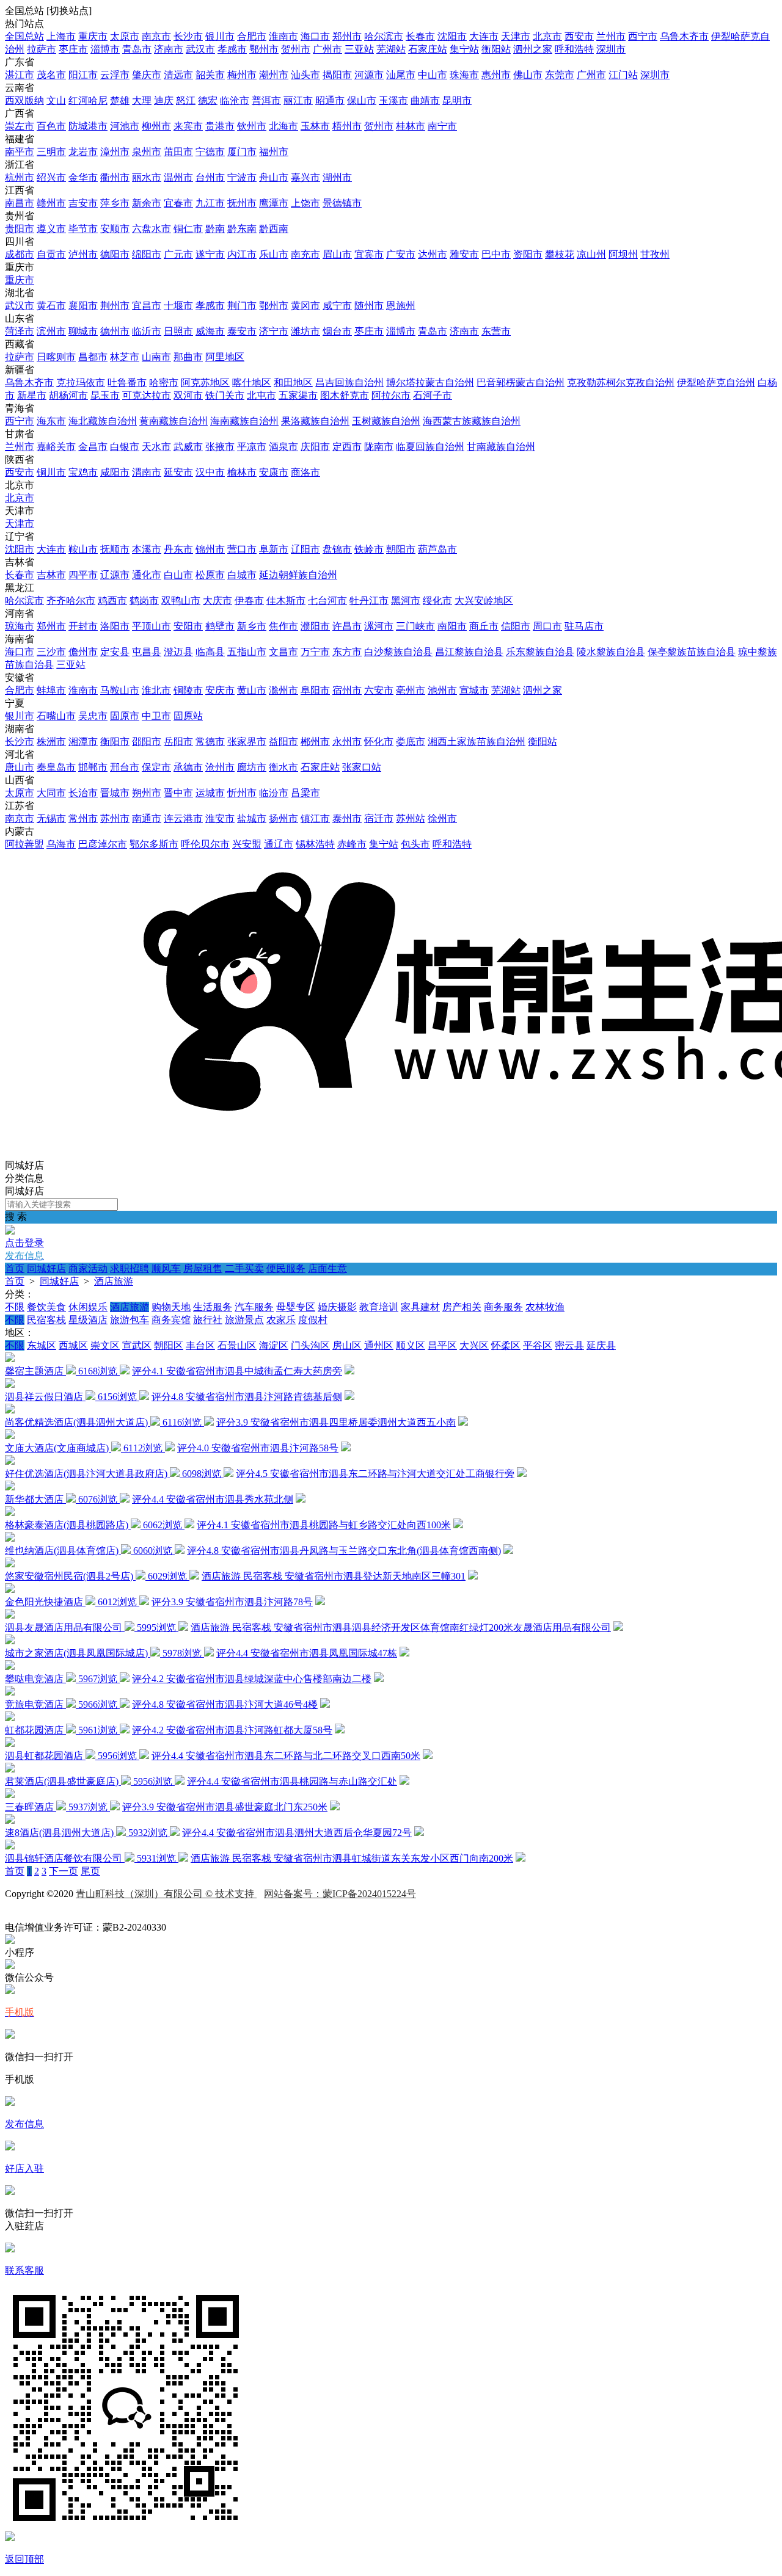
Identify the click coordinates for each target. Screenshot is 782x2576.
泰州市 (347, 818)
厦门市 (242, 152)
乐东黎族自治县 (540, 652)
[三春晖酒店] (10, 1795)
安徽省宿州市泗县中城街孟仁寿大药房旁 (254, 1371)
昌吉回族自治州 (349, 383)
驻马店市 (584, 626)
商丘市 (484, 626)
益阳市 (283, 742)
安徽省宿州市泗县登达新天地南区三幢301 (375, 1576)
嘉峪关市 (56, 447)
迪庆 (164, 100)
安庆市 (220, 690)
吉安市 (83, 203)
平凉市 (252, 447)
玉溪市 (393, 100)
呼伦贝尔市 (205, 844)
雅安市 (464, 254)
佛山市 (528, 75)
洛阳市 (115, 626)
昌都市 (93, 357)
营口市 (242, 549)
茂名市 (51, 75)
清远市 (178, 75)
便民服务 (286, 1268)
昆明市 (457, 100)
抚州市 (242, 203)
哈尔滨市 (384, 36)
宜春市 (178, 203)
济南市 (169, 49)
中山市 (433, 75)
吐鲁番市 (127, 383)
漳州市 (115, 152)
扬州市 (283, 818)
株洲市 (51, 742)
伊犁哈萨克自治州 (716, 383)
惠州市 (496, 75)
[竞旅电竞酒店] (10, 1692)
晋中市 (178, 793)
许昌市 (347, 626)
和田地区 (293, 383)
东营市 (496, 331)
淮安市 (220, 818)
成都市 (20, 254)
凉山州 (591, 254)
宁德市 (210, 152)
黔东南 (242, 229)
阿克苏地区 (205, 383)
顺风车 (166, 1268)
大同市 (51, 793)
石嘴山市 (56, 716)
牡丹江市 (369, 600)
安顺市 (115, 229)
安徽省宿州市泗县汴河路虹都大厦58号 (249, 1730)
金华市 (83, 177)
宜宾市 (369, 254)
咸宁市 (337, 306)
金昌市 (93, 447)
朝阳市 (401, 549)
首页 (15, 1268)
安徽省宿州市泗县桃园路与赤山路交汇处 (309, 1781)
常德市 (210, 742)
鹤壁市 (220, 626)
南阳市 (452, 626)
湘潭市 (83, 742)
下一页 (64, 1871)
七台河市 (327, 600)
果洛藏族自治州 (315, 421)
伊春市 (249, 600)
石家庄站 (428, 49)
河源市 (369, 75)
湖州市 (337, 177)
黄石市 (51, 306)
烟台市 (337, 331)
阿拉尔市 (391, 395)
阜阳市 (315, 690)
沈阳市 (452, 36)
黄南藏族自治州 (174, 421)
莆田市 (178, 152)
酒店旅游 (114, 1281)
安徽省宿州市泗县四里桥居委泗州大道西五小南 (353, 1422)
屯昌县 (147, 652)
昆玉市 (105, 395)
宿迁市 (379, 818)
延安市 (178, 472)
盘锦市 (337, 549)
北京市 (547, 36)
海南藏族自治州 (244, 421)
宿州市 (347, 690)
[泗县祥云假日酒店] (10, 1384)
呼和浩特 (574, 49)
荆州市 (115, 306)
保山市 (362, 100)
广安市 (401, 254)
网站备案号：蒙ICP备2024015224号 (340, 1894)
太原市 (125, 36)
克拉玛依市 (81, 383)
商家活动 (88, 1268)
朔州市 (147, 793)
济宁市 (274, 331)
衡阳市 (115, 742)
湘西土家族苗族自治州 (477, 742)
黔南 (215, 229)
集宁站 (464, 49)
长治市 (83, 793)
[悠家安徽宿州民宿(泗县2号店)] (10, 1564)
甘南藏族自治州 (501, 447)
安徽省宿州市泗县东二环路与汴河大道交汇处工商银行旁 (392, 1474)
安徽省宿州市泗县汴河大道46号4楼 (242, 1704)
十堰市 (178, 306)
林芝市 (125, 357)
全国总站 (24, 36)
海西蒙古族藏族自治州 (472, 421)
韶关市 (210, 75)
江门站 (623, 75)
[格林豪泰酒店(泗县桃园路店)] (10, 1513)
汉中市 (210, 472)
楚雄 (120, 100)
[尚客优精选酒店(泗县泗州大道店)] (10, 1410)
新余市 (147, 203)
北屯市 (261, 395)
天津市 (516, 36)
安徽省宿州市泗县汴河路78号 (249, 1602)
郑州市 (347, 36)
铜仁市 (188, 229)
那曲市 (188, 357)
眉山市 (337, 254)
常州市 (83, 818)
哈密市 (164, 383)
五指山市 (247, 652)
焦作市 (283, 626)
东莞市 (560, 75)
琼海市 (20, 626)
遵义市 (51, 229)
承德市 (188, 767)
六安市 (379, 690)
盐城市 (252, 818)
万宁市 (315, 652)
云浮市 (115, 75)
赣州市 (51, 203)
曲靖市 (425, 100)
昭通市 (330, 100)
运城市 (210, 793)
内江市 (242, 254)
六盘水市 (152, 229)
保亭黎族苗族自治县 (692, 652)
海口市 (315, 36)
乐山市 (274, 254)
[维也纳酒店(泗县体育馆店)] (10, 1538)
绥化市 (437, 600)
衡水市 (283, 767)
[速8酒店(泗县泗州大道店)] (10, 1820)
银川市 (220, 36)
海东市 (51, 421)
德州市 (115, 331)
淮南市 (283, 36)
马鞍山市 (120, 690)
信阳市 (516, 626)
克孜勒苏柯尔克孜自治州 (621, 383)
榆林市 (242, 472)
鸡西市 (112, 600)
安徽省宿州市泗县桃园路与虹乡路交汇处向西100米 (341, 1525)
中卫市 (156, 716)
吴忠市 (93, 716)
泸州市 (83, 254)
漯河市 (379, 626)
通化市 (147, 575)
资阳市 (528, 254)
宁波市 (242, 177)
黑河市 (406, 600)
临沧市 (235, 100)
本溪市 (147, 549)
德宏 (208, 100)
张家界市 (247, 742)
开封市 (83, 626)
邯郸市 (93, 767)
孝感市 (232, 49)
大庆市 (217, 600)
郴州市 (315, 742)
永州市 (347, 742)
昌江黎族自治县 (469, 652)
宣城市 (474, 690)
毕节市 (83, 229)
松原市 (210, 575)
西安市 (579, 36)
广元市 (178, 254)
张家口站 (362, 767)
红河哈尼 (88, 100)
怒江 (186, 100)
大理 (142, 100)
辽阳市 (305, 549)
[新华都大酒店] (10, 1487)
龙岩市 (83, 152)
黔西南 (274, 229)
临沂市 (147, 331)
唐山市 (20, 767)
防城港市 (88, 126)
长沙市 (188, 36)
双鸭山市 (181, 600)
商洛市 (305, 472)
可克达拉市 (147, 395)
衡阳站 (496, 49)
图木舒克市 (345, 395)
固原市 (125, 716)
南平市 (20, 152)
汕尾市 (401, 75)
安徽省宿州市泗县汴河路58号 (275, 1448)
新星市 (32, 395)
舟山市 (274, 177)
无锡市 (51, 818)
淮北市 (156, 690)
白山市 (178, 575)
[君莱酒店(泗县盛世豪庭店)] (10, 1769)
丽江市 (298, 100)
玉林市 (315, 126)
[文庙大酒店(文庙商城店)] (10, 1436)
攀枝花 (560, 254)
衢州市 (115, 177)
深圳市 (611, 49)
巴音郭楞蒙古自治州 (521, 383)
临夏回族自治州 (430, 447)
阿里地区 (225, 357)
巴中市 (496, 254)
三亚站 (359, 49)
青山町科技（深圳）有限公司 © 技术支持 (166, 1894)
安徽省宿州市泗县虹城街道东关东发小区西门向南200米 (393, 1858)
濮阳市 (315, 626)
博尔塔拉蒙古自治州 (430, 383)
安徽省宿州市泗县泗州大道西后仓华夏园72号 (314, 1833)
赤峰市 (352, 844)
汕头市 (305, 75)
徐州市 (442, 818)
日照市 (178, 331)
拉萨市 (42, 49)
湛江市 (20, 75)
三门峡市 (415, 626)
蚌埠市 (51, 690)
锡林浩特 (315, 844)
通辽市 (279, 844)
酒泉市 (283, 447)
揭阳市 (337, 75)
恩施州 (401, 306)
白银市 (125, 447)
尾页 (90, 1871)
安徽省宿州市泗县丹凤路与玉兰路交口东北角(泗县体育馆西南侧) (361, 1551)
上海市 (61, 36)
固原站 (188, 716)
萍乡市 (115, 203)
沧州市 (220, 767)
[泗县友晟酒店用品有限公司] (10, 1615)
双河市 (188, 395)
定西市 (347, 447)
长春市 (420, 36)
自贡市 (51, 254)
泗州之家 (533, 49)
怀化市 (379, 742)
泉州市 (147, 152)
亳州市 (411, 690)
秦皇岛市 (56, 767)
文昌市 (283, 652)
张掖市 (220, 447)
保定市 (156, 767)
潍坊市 (305, 331)
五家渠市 (298, 395)
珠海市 (464, 75)
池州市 (442, 690)
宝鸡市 (83, 472)
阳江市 (83, 75)
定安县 (115, 652)
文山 (56, 100)
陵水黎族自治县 (611, 652)
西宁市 (643, 36)
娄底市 (411, 742)
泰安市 (242, 331)
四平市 (83, 575)
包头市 (415, 844)
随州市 (369, 306)
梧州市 (347, 126)
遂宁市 (210, 254)
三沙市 (51, 652)
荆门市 (242, 306)
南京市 (156, 36)
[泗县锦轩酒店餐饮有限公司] (10, 1846)
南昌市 (20, 203)
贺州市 (296, 49)
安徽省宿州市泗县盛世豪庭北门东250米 (242, 1807)
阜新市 (274, 549)
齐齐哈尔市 (71, 600)
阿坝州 (623, 254)
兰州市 (611, 36)
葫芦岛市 (437, 549)
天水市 (156, 447)
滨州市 (51, 331)
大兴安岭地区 (484, 600)
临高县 (210, 652)
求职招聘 (130, 1268)
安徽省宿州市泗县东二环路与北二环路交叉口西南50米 (303, 1756)
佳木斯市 (286, 600)
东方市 (347, 652)
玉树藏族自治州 (386, 421)
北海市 (283, 126)
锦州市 (210, 549)
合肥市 (252, 36)
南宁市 (442, 126)
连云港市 (183, 818)
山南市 (156, 357)
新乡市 (252, 626)
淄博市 (105, 49)
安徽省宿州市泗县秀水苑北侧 (230, 1499)
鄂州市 (264, 49)
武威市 (188, 447)
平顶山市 (152, 626)
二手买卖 (244, 1268)
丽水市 (147, 177)
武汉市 (200, 49)
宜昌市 (147, 306)
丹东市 (178, 549)
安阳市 (188, 626)
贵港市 (220, 126)
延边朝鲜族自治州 (298, 575)
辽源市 (115, 575)
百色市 (51, 126)
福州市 (274, 152)
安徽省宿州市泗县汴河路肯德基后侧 (264, 1397)
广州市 (327, 49)
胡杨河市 (68, 395)
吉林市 (51, 575)
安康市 (274, 472)
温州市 (178, 177)
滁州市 (283, 690)
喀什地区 (252, 383)
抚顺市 (115, 549)
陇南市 (379, 447)
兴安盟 (247, 844)
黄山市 (252, 690)
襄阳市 (83, 306)
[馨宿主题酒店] (10, 1359)
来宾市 (188, 126)
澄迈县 (178, 652)
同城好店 (46, 1268)
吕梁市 (305, 793)
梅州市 (242, 75)
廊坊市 (252, 767)
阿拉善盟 (24, 844)
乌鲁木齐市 (684, 36)
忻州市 (242, 793)
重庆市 (93, 36)
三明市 (51, 152)
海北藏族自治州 (103, 421)
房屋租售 (203, 1268)
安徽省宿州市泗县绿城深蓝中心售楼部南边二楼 (269, 1679)
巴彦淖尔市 (103, 844)
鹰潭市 (274, 203)
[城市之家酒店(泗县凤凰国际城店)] (10, 1641)
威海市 (210, 331)
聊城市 (83, 331)
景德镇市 (342, 203)
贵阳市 (20, 229)
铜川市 (51, 472)
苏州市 (115, 818)
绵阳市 (147, 254)
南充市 (305, 254)
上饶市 (305, 203)
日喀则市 (56, 357)
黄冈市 (305, 306)
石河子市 (433, 395)
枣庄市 (73, 49)
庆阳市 (315, 447)
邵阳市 (147, 742)
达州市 (433, 254)
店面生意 (327, 1268)
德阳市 (115, 254)
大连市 (484, 36)
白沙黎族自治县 (398, 652)
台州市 (210, 177)
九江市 (210, 203)
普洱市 (266, 100)
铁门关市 (225, 395)
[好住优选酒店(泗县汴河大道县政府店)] (10, 1461)
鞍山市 (83, 549)
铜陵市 (188, 690)
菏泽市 (20, 331)
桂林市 (411, 126)
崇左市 (20, 126)
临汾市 (274, 793)
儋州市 (83, 652)
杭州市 (20, 177)
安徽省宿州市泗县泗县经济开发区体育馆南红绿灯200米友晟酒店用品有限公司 (442, 1627)
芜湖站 (391, 49)
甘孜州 (655, 254)
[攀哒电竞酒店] (10, 1667)
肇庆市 (147, 75)
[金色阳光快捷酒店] (10, 1590)
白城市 (242, 575)
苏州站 (411, 818)
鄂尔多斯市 (154, 844)
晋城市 (115, 793)
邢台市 (125, 767)
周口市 (547, 626)
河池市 (125, 126)
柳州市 (156, 126)
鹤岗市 (144, 600)
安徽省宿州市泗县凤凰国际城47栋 (324, 1653)
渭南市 (147, 472)
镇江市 (315, 818)
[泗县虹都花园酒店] (10, 1743)
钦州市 (252, 126)
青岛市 (137, 49)
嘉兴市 (305, 177)
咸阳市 (115, 472)
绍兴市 (51, 177)
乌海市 (61, 844)
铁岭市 (369, 549)
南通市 (147, 818)
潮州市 (274, 75)
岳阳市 (178, 742)
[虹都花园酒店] (10, 1718)
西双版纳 (24, 100)
